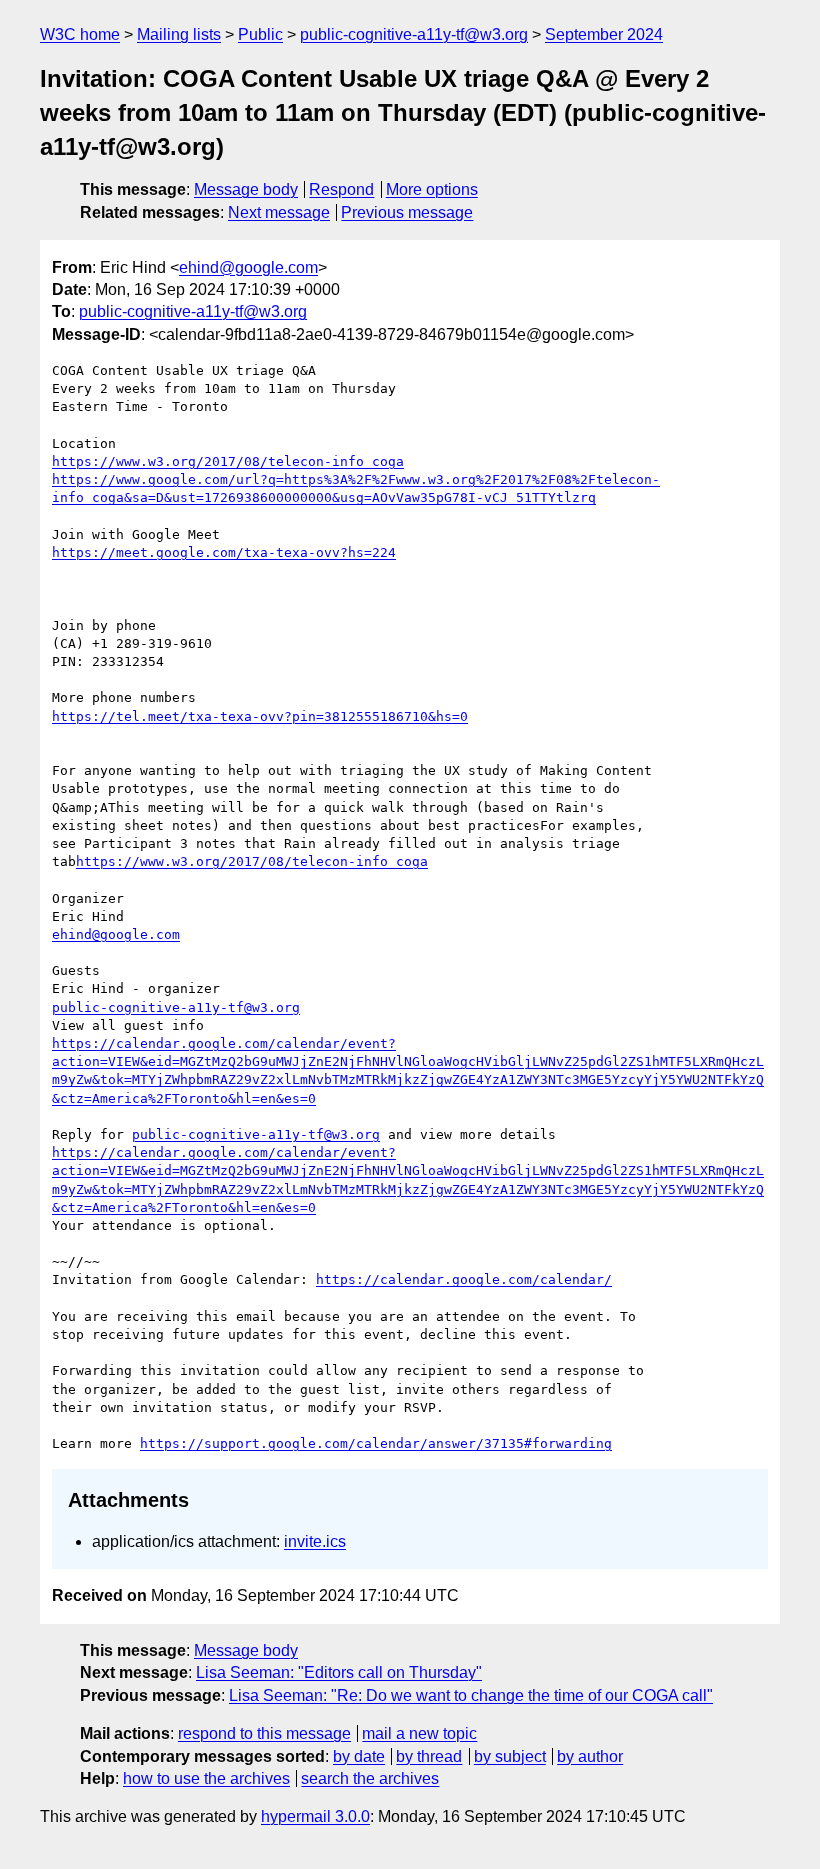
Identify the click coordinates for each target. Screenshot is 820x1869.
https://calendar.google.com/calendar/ (464, 1279)
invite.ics (315, 1541)
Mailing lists (179, 34)
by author (590, 1756)
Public (260, 34)
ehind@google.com (248, 267)
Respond (341, 189)
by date (359, 1756)
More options (432, 189)
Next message (279, 212)
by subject (510, 1756)
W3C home (80, 34)
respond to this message (264, 1733)
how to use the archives (206, 1778)
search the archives (370, 1778)
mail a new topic (419, 1733)
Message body (246, 189)
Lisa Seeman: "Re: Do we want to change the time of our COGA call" (471, 1695)
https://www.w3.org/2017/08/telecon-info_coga (228, 461)
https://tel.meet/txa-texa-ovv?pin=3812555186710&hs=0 (260, 716)
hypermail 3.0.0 (315, 1816)
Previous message (407, 212)
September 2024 (604, 34)
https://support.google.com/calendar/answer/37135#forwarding (376, 1443)
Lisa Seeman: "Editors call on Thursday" (339, 1672)
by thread (429, 1756)
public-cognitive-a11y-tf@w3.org (414, 34)
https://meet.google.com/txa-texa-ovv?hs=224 (224, 552)
